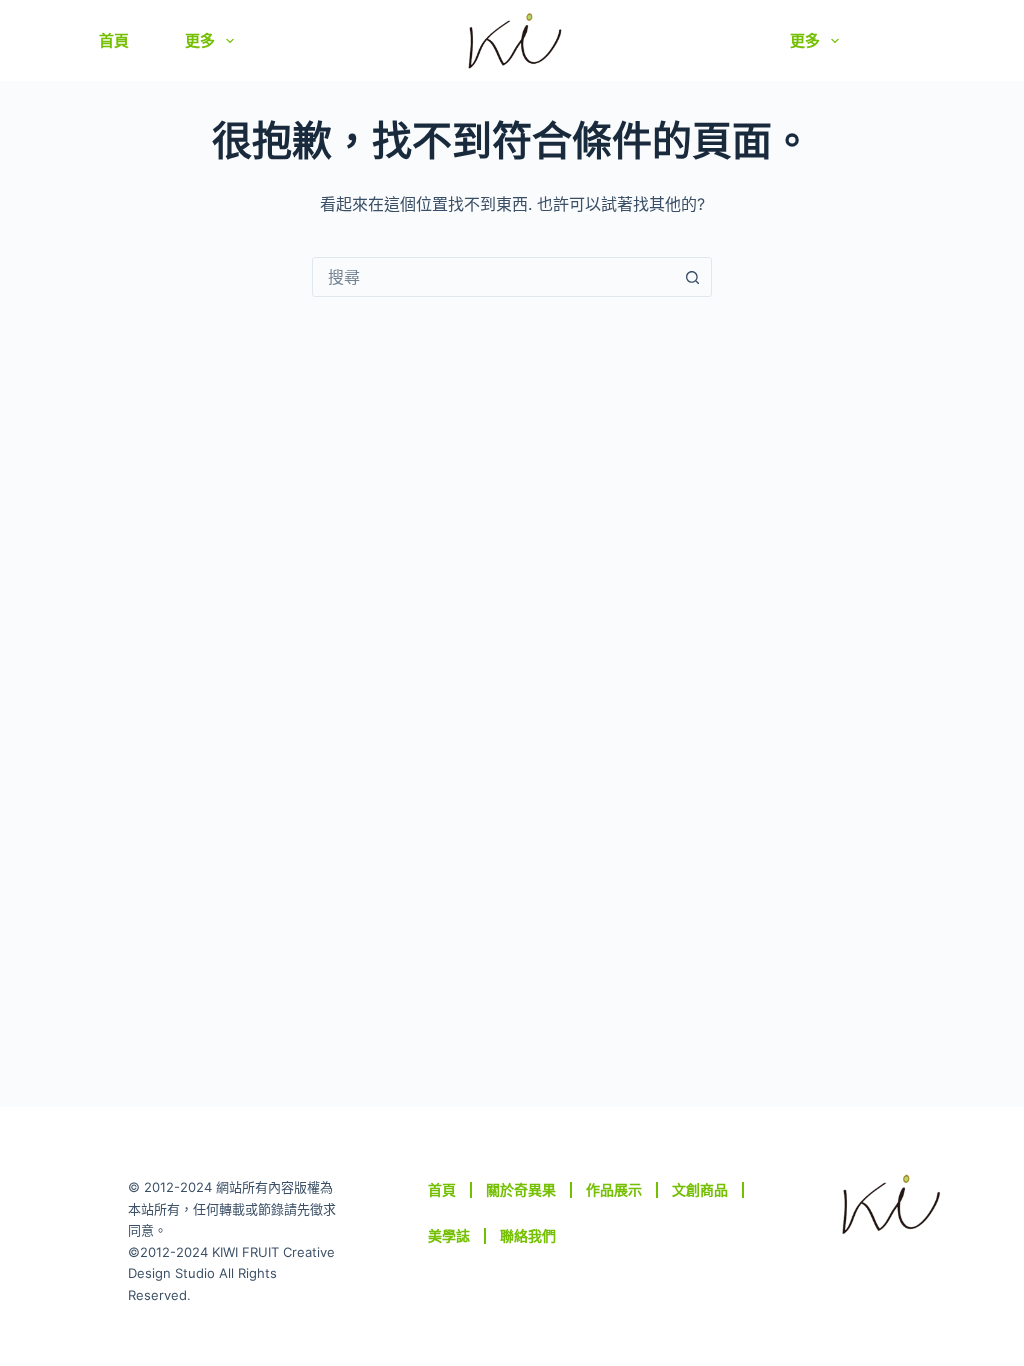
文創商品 (700, 1189)
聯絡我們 (528, 1235)
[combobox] (493, 277)
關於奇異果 (521, 1189)
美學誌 (449, 1235)
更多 (200, 40)
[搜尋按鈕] (692, 277)
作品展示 (614, 1189)
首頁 (114, 40)
